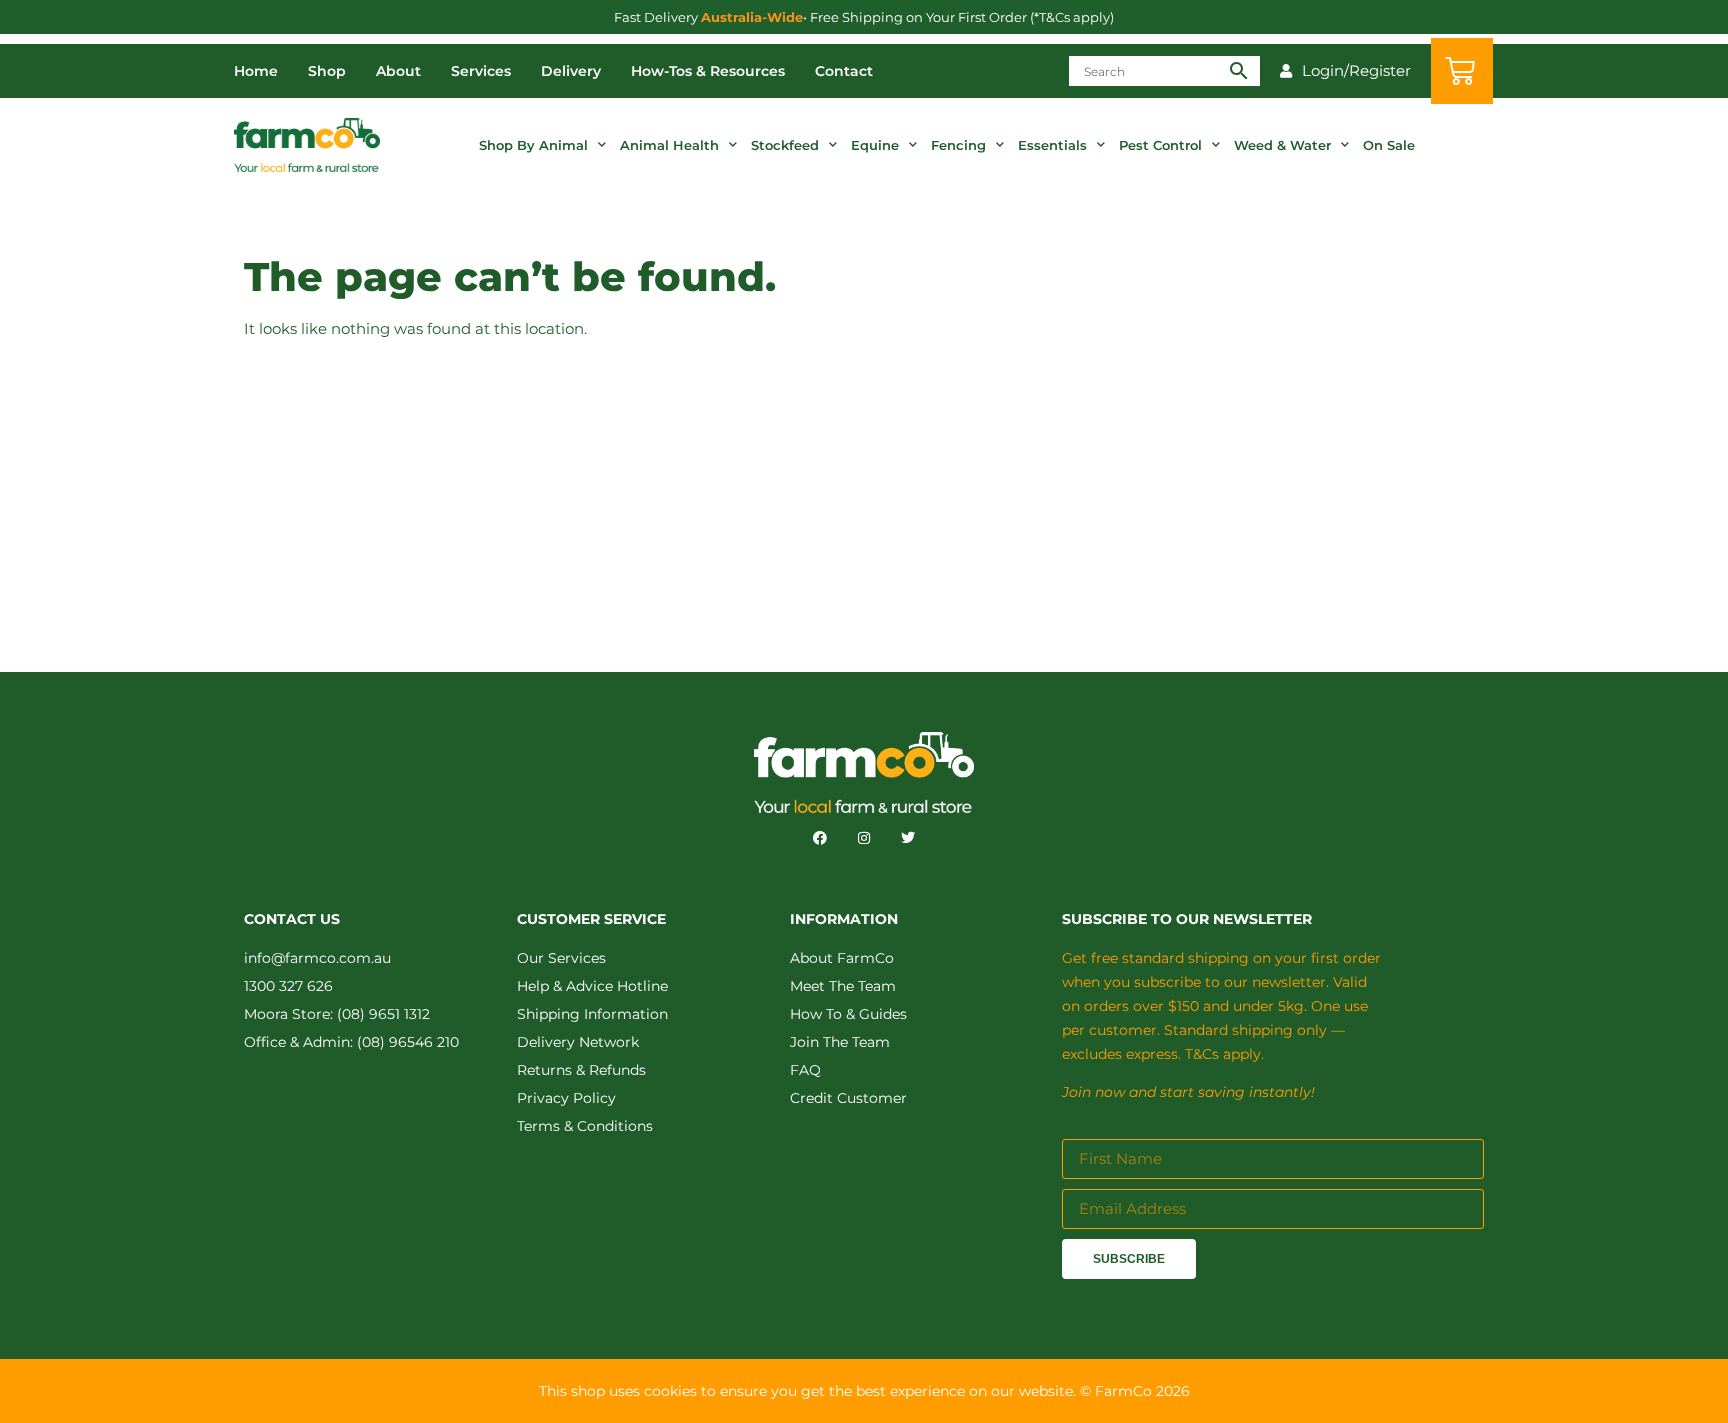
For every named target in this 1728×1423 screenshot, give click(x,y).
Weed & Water (1282, 145)
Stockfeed (785, 145)
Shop (327, 71)
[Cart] (1462, 71)
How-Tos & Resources (708, 71)
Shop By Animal (533, 145)
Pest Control (1160, 145)
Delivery (571, 71)
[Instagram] (864, 838)
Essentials (1052, 145)
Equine (875, 145)
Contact (844, 71)
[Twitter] (908, 838)
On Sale (1389, 145)
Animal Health (669, 145)
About (398, 71)
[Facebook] (820, 838)
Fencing (958, 145)
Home (256, 71)
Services (481, 71)
